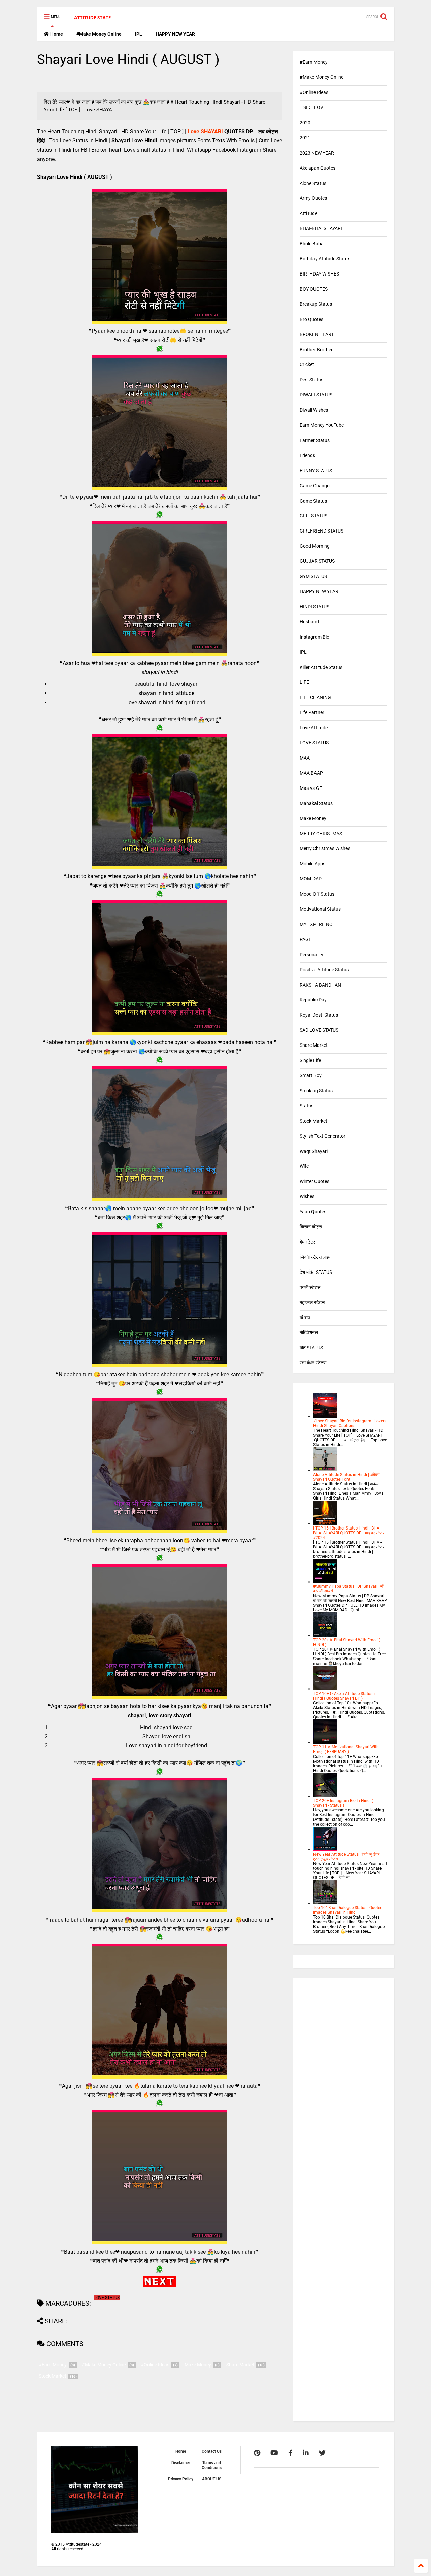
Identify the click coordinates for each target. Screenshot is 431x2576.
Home (56, 34)
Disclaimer (181, 2463)
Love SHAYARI (205, 132)
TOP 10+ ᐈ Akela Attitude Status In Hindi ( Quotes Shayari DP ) (345, 1696)
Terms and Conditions (212, 2465)
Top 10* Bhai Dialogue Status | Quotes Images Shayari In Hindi (348, 1910)
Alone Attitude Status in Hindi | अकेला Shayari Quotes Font (346, 1477)
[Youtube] (274, 2453)
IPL (139, 34)
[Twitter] (322, 2453)
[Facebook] (290, 2453)
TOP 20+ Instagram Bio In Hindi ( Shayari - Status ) (343, 1803)
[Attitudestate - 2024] (93, 19)
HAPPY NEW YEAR (175, 34)
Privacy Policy (181, 2479)
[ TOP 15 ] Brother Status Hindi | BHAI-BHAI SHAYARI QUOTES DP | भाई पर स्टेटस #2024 (349, 1533)
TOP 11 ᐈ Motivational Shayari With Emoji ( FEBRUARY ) (346, 1749)
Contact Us (212, 2451)
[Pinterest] (257, 2453)
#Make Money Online (99, 34)
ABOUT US (212, 2479)
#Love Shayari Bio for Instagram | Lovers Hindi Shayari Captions (350, 1423)
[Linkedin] (306, 2453)
